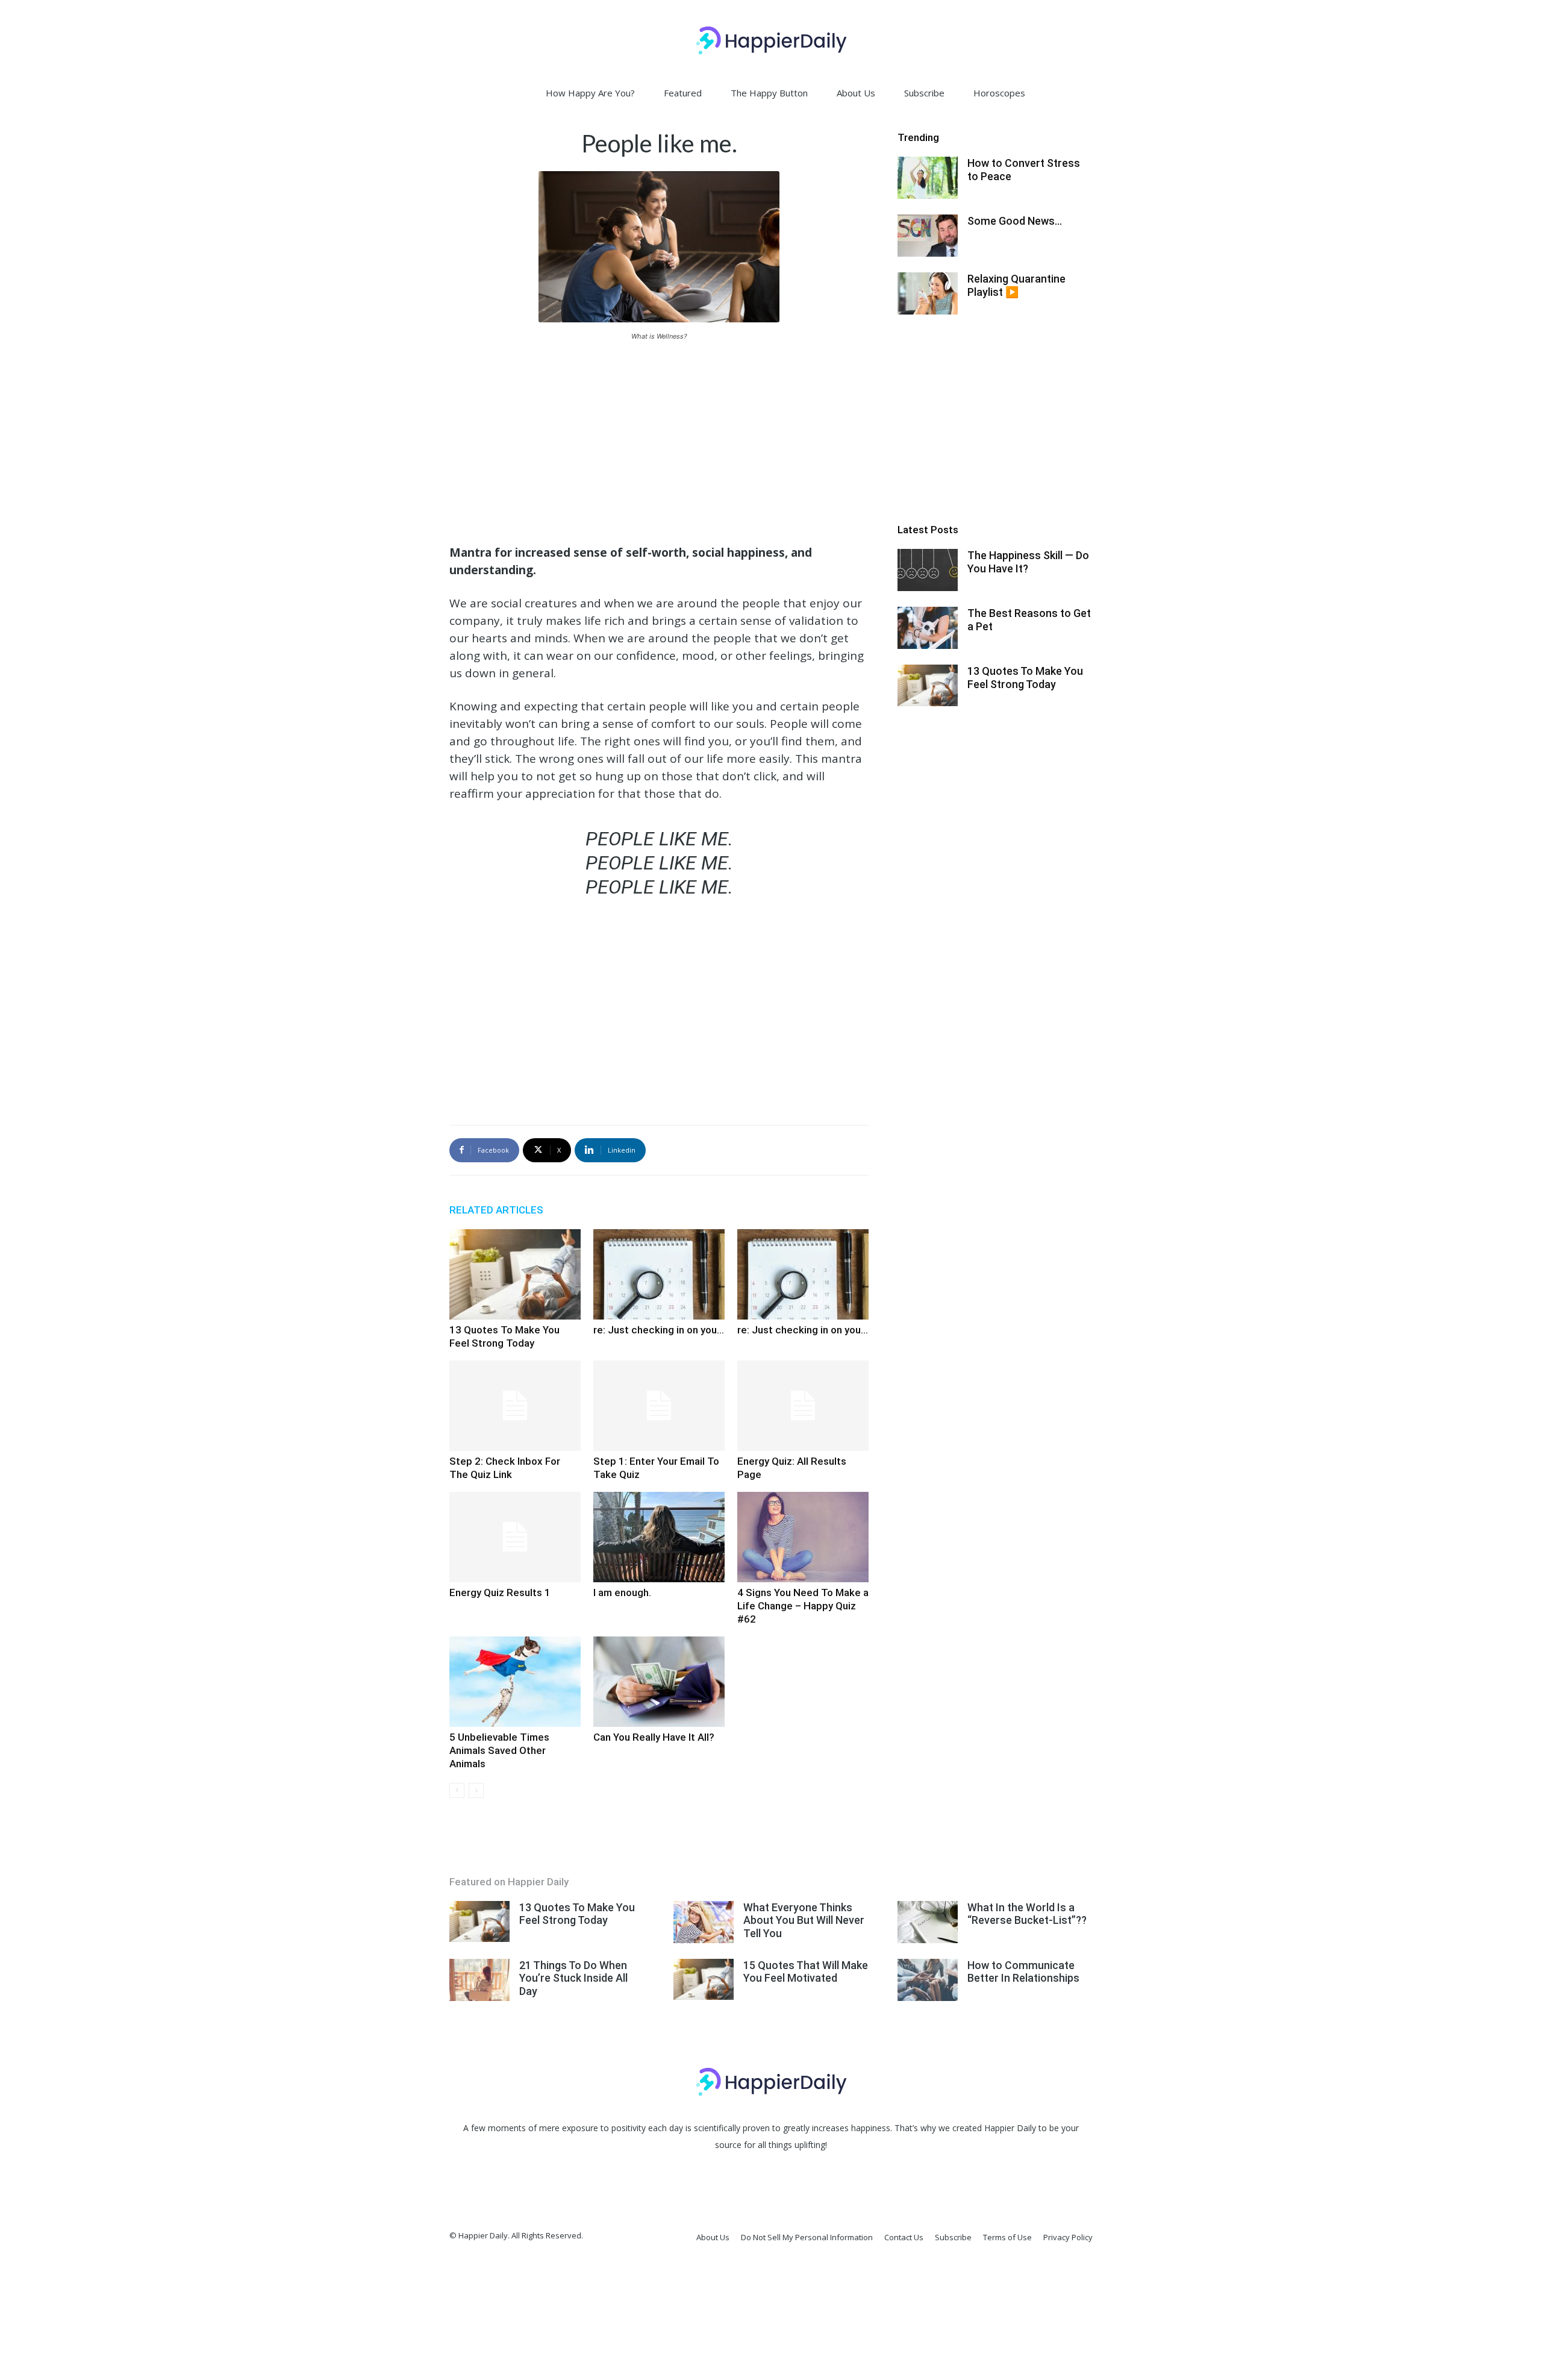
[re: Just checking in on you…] (659, 1274)
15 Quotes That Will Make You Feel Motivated (806, 1972)
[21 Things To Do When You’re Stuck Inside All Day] (479, 1980)
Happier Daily (1010, 2128)
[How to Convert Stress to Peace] (928, 178)
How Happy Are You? (590, 93)
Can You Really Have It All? (654, 1737)
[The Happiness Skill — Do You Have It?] (928, 570)
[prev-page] (457, 1790)
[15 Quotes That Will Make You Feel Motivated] (704, 1980)
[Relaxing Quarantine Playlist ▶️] (928, 293)
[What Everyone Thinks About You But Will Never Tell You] (704, 1922)
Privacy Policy (1068, 2237)
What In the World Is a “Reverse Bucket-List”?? (1027, 1914)
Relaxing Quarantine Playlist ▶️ (1016, 285)
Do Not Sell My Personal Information (807, 2237)
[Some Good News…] (928, 236)
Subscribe (924, 93)
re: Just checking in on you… (659, 1330)
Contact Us (904, 2237)
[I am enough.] (659, 1537)
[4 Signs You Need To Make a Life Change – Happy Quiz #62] (803, 1537)
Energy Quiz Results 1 (500, 1592)
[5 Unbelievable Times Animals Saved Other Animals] (515, 1682)
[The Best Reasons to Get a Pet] (928, 628)
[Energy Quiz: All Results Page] (803, 1406)
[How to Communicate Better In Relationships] (928, 1980)
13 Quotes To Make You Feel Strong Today (1025, 678)
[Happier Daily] (771, 40)
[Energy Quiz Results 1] (515, 1537)
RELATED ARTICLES (496, 1210)
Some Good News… (1015, 221)
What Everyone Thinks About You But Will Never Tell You (804, 1920)
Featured (683, 93)
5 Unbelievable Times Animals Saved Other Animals (499, 1750)
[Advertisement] (659, 441)
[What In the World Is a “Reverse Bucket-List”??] (928, 1922)
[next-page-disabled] (476, 1790)
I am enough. (622, 1592)
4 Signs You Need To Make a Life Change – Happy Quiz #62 (803, 1606)
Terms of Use (1007, 2237)
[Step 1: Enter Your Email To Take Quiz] (659, 1406)
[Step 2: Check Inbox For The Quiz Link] (515, 1406)
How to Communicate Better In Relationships (1023, 1972)
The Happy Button (769, 93)
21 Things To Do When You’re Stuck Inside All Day (573, 1978)
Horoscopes (999, 93)
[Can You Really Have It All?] (659, 1682)
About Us (856, 93)
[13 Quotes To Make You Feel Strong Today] (515, 1274)
